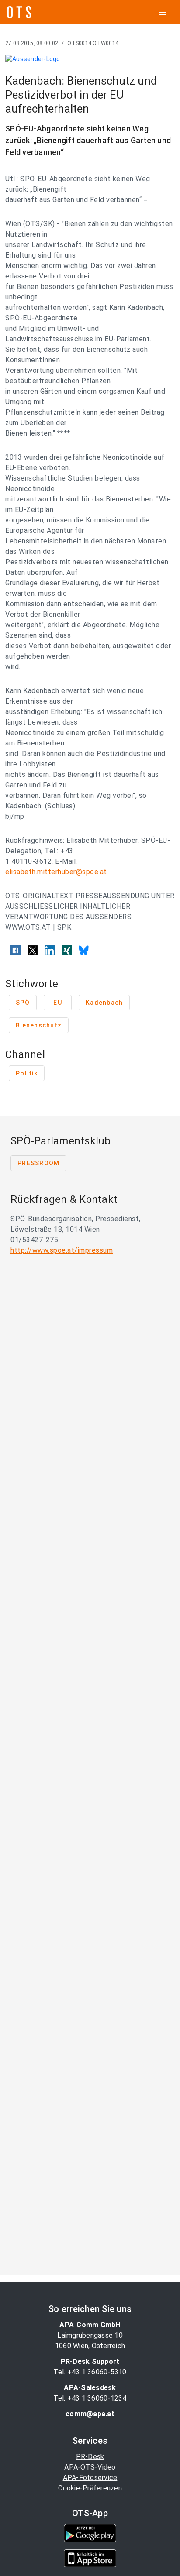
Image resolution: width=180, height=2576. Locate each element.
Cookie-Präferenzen (90, 2488)
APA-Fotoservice (90, 2478)
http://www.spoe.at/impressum (62, 1250)
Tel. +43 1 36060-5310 (90, 2372)
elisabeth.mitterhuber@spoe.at (56, 872)
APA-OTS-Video (90, 2467)
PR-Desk (90, 2457)
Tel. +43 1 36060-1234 (90, 2398)
